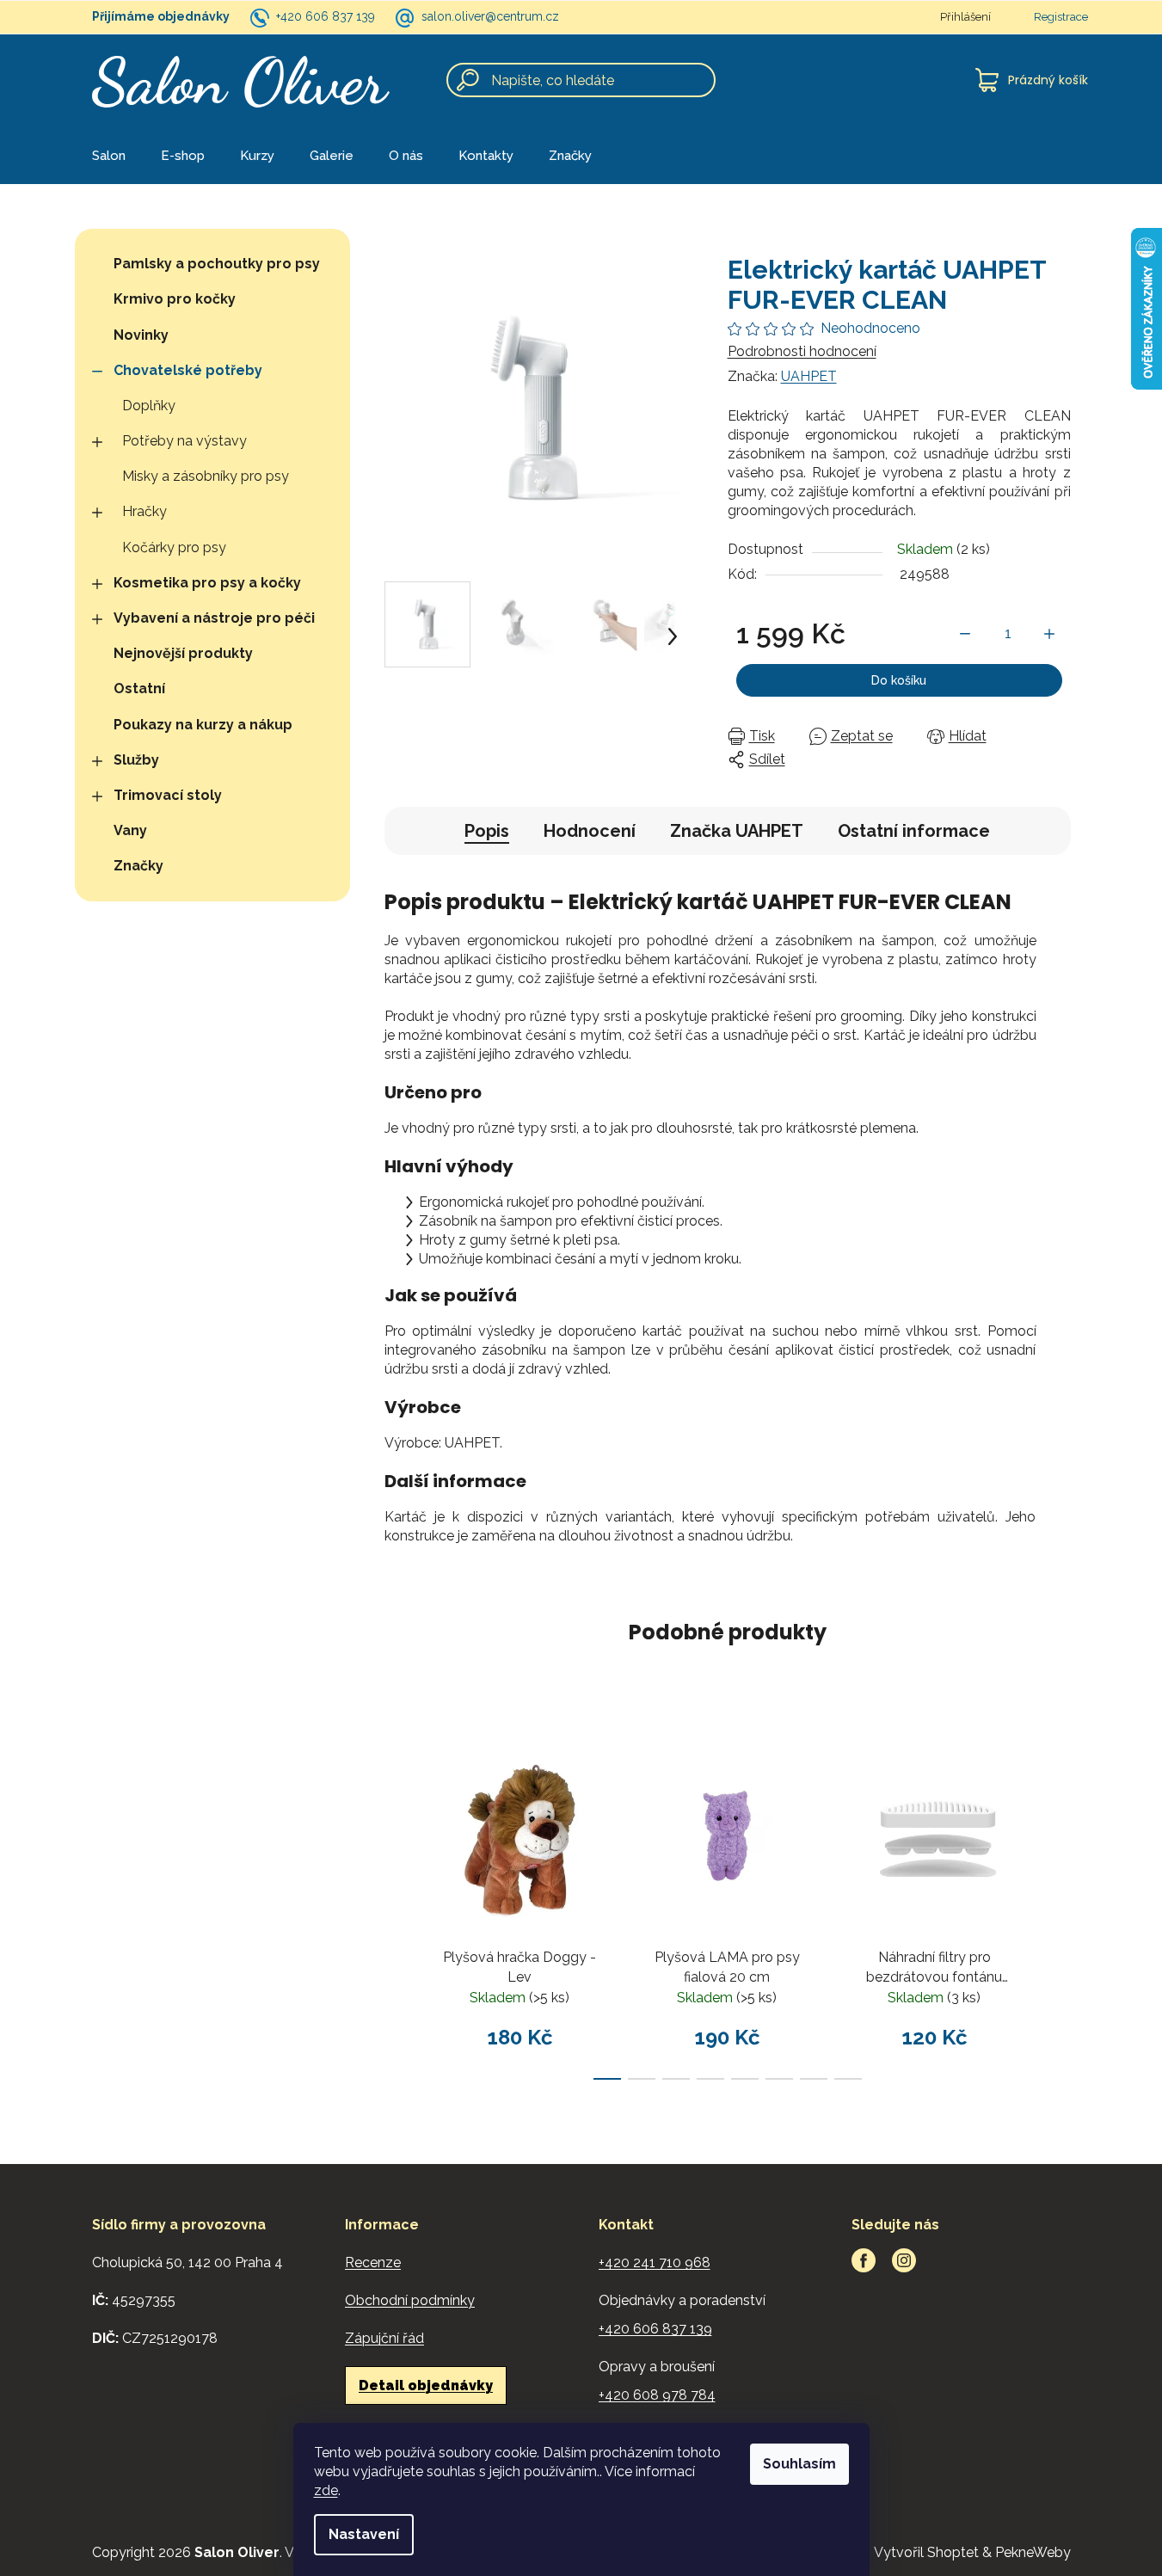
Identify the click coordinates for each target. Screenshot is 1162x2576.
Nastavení (364, 2534)
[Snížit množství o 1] (965, 634)
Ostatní (139, 689)
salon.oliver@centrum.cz (490, 16)
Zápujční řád (384, 2338)
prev (398, 1902)
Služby (136, 760)
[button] (673, 636)
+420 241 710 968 (655, 2262)
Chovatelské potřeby (188, 370)
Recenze (373, 2262)
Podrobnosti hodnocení (802, 351)
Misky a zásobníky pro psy (206, 476)
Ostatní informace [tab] (914, 831)
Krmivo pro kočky (175, 299)
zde (326, 2490)
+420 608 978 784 (657, 2395)
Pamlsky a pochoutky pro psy (217, 264)
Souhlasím (799, 2464)
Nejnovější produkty (183, 653)
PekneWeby (1033, 2552)
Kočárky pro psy (174, 547)
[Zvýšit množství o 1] (1049, 634)
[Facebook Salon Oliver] (864, 2260)
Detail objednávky (426, 2385)
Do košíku (899, 680)
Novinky (141, 335)
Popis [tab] (487, 831)
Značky (138, 866)
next (1057, 1902)
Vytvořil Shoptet (926, 2552)
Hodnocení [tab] (590, 831)
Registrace (1061, 17)
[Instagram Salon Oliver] (904, 2260)
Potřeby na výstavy (184, 441)
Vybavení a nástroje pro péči (214, 618)
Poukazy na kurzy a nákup (203, 725)
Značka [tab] (737, 831)
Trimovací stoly (168, 795)
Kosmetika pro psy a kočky (207, 583)
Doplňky (149, 406)
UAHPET (809, 376)
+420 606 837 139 (326, 16)
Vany (130, 830)
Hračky (144, 511)
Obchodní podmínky (410, 2300)
